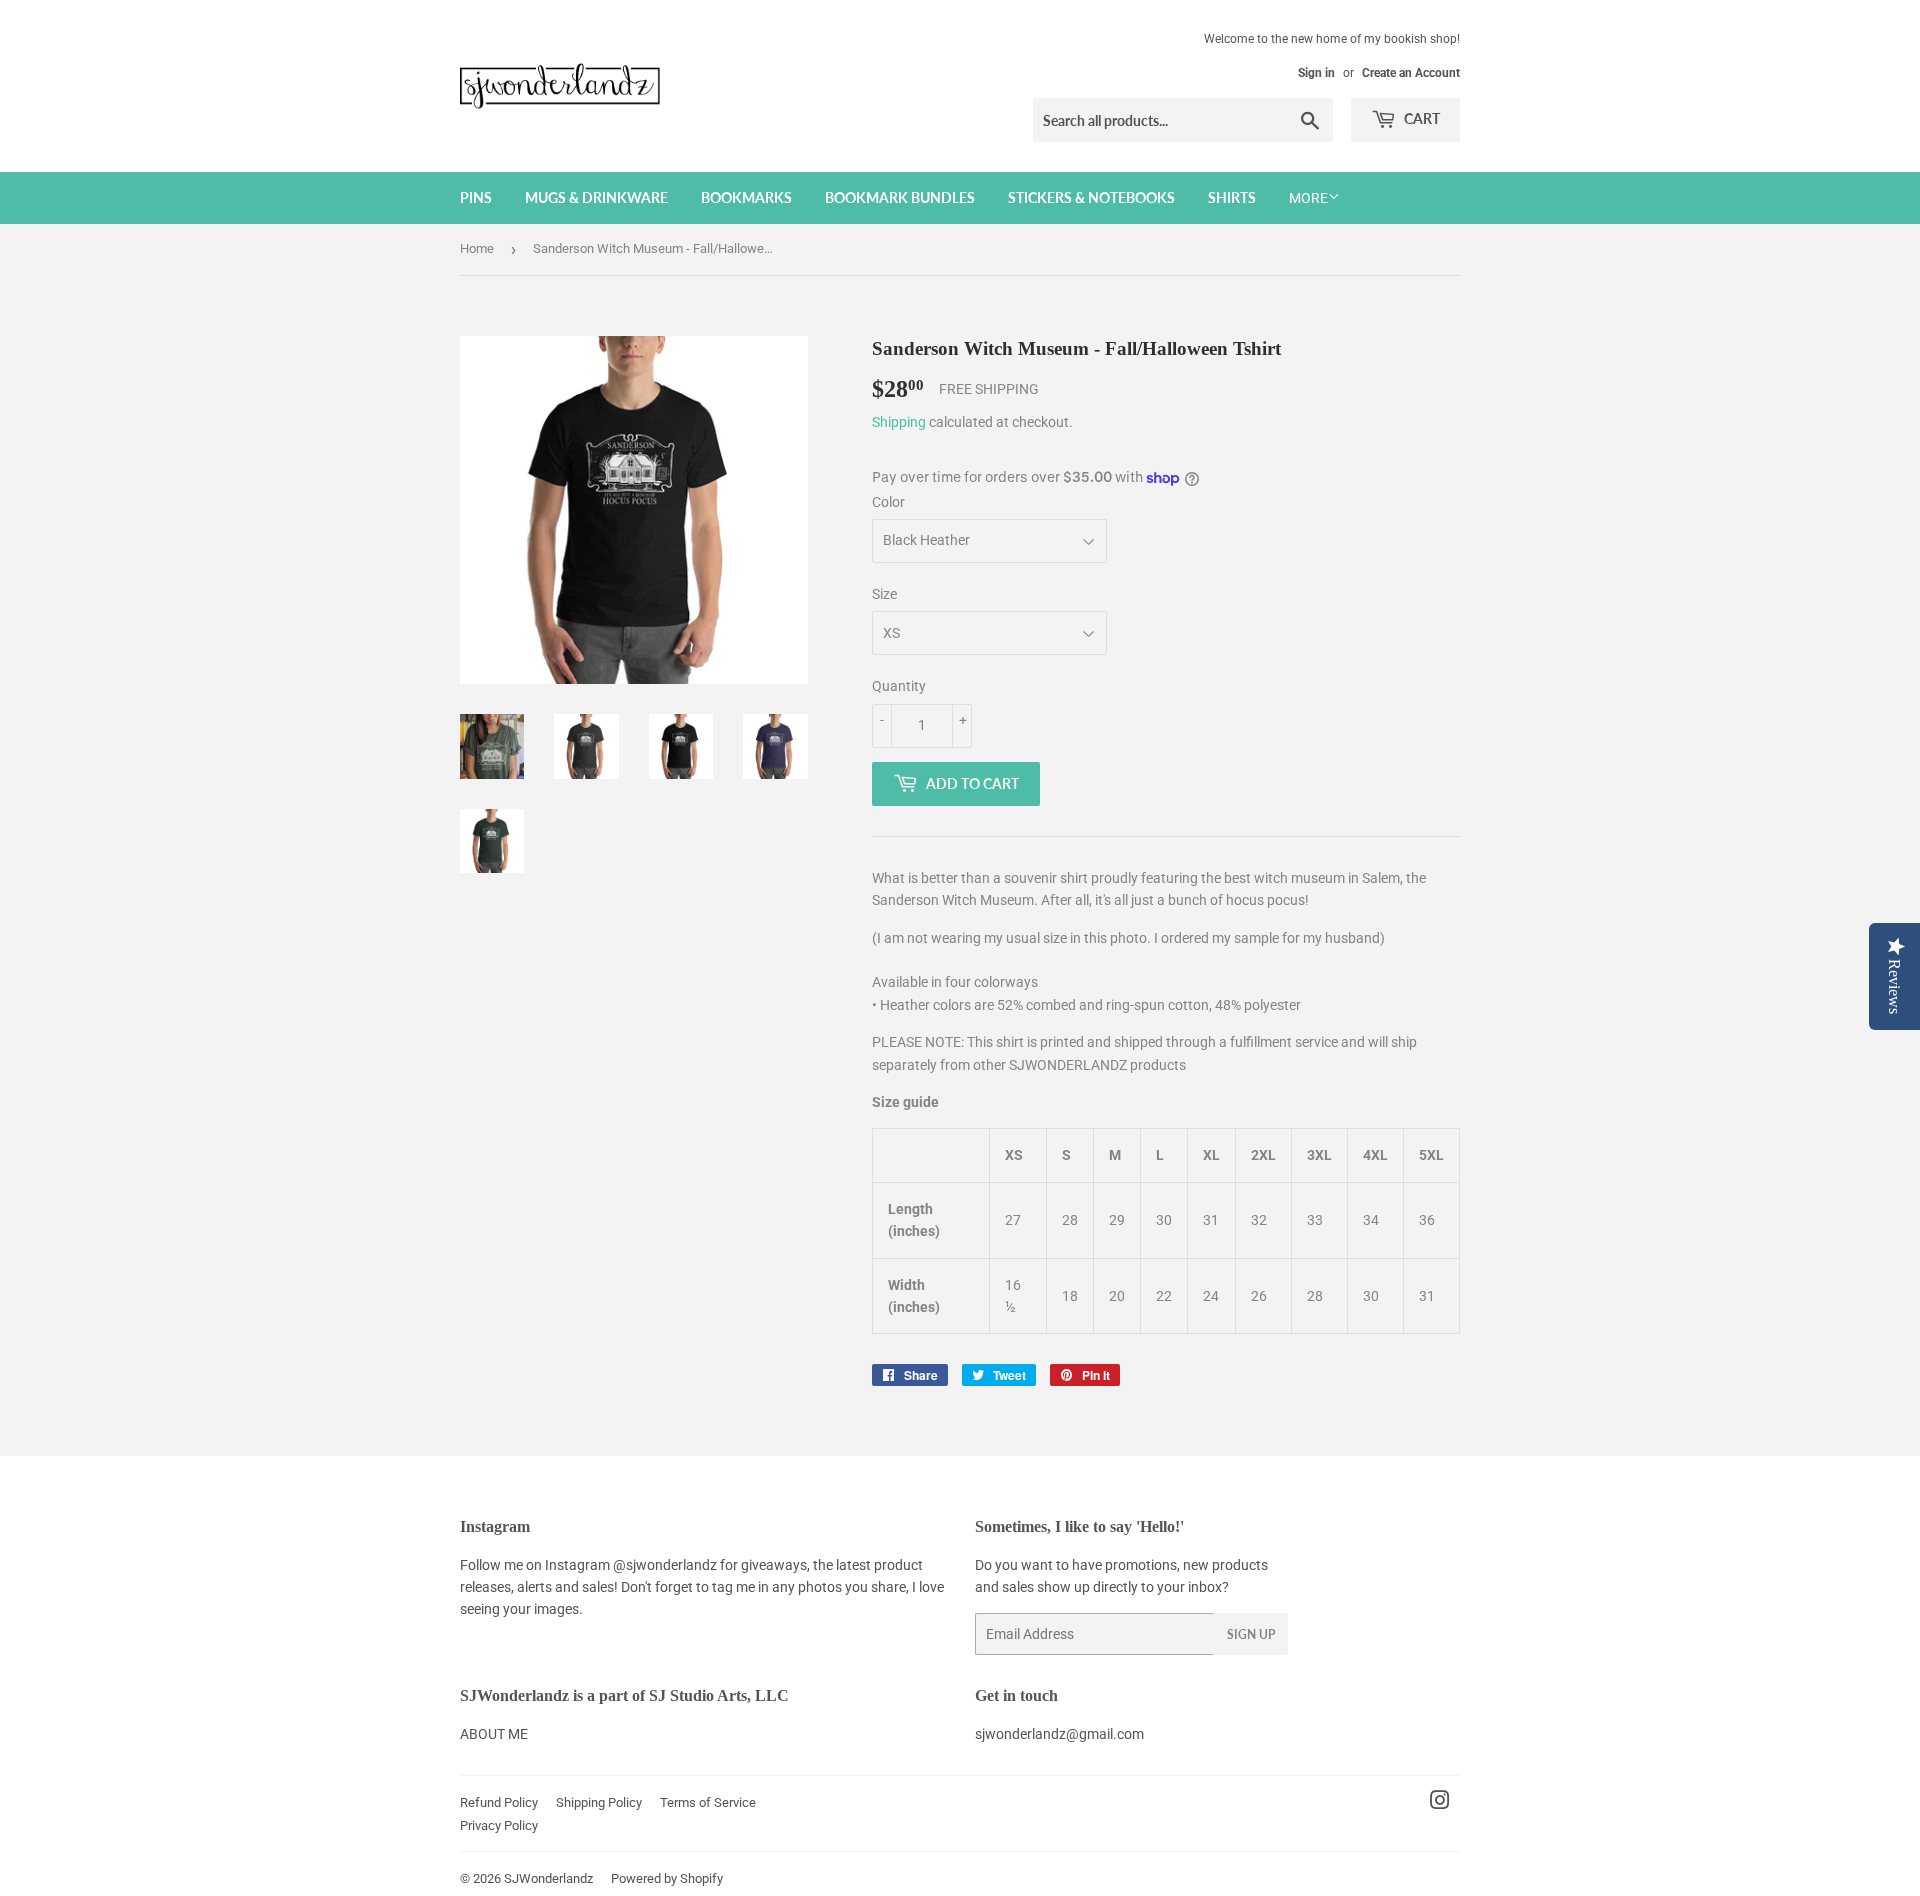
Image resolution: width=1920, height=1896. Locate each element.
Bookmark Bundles (900, 197)
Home (477, 248)
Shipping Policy (599, 1802)
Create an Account (1411, 73)
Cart (1420, 118)
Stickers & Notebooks (1091, 197)
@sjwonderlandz (665, 1565)
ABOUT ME (494, 1734)
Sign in (1316, 73)
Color (888, 502)
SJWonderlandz (548, 1878)
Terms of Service (708, 1802)
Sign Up (1251, 1634)
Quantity (899, 686)
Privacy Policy (499, 1825)
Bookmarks (746, 197)
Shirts (1232, 197)
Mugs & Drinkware (596, 197)
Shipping (899, 422)
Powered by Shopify (667, 1878)
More (1308, 198)
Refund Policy (499, 1802)
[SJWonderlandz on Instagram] (1440, 1803)
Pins (476, 197)
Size (884, 594)
